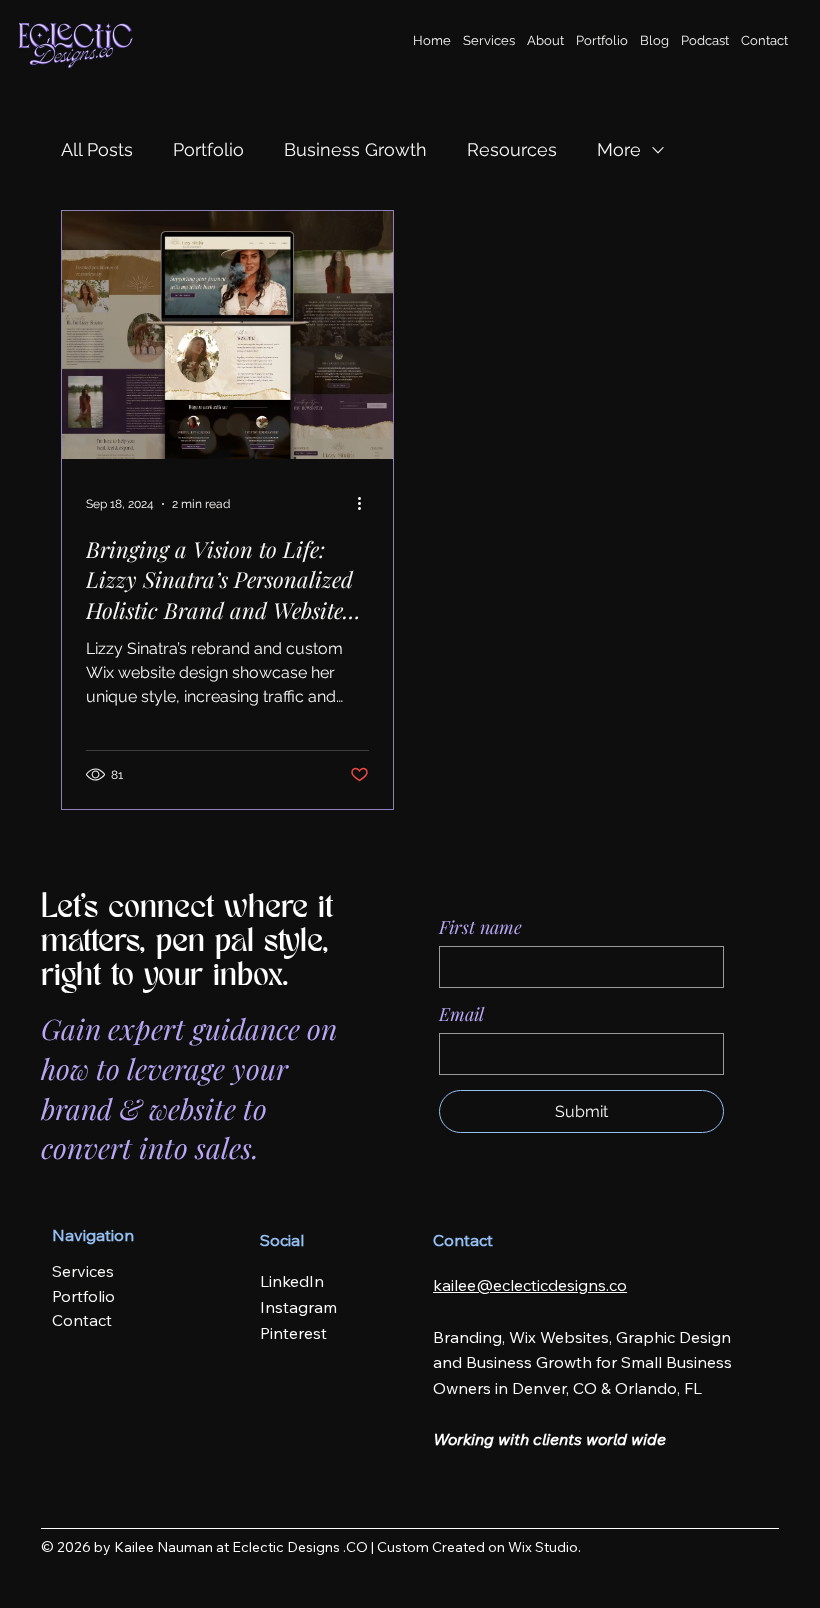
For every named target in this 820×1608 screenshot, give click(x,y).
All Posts (97, 149)
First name (480, 927)
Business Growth (355, 149)
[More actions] (366, 504)
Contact (82, 1320)
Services (83, 1271)
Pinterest (293, 1333)
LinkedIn (292, 1281)
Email (461, 1014)
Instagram (298, 1307)
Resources (512, 149)
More (619, 149)
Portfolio (208, 149)
